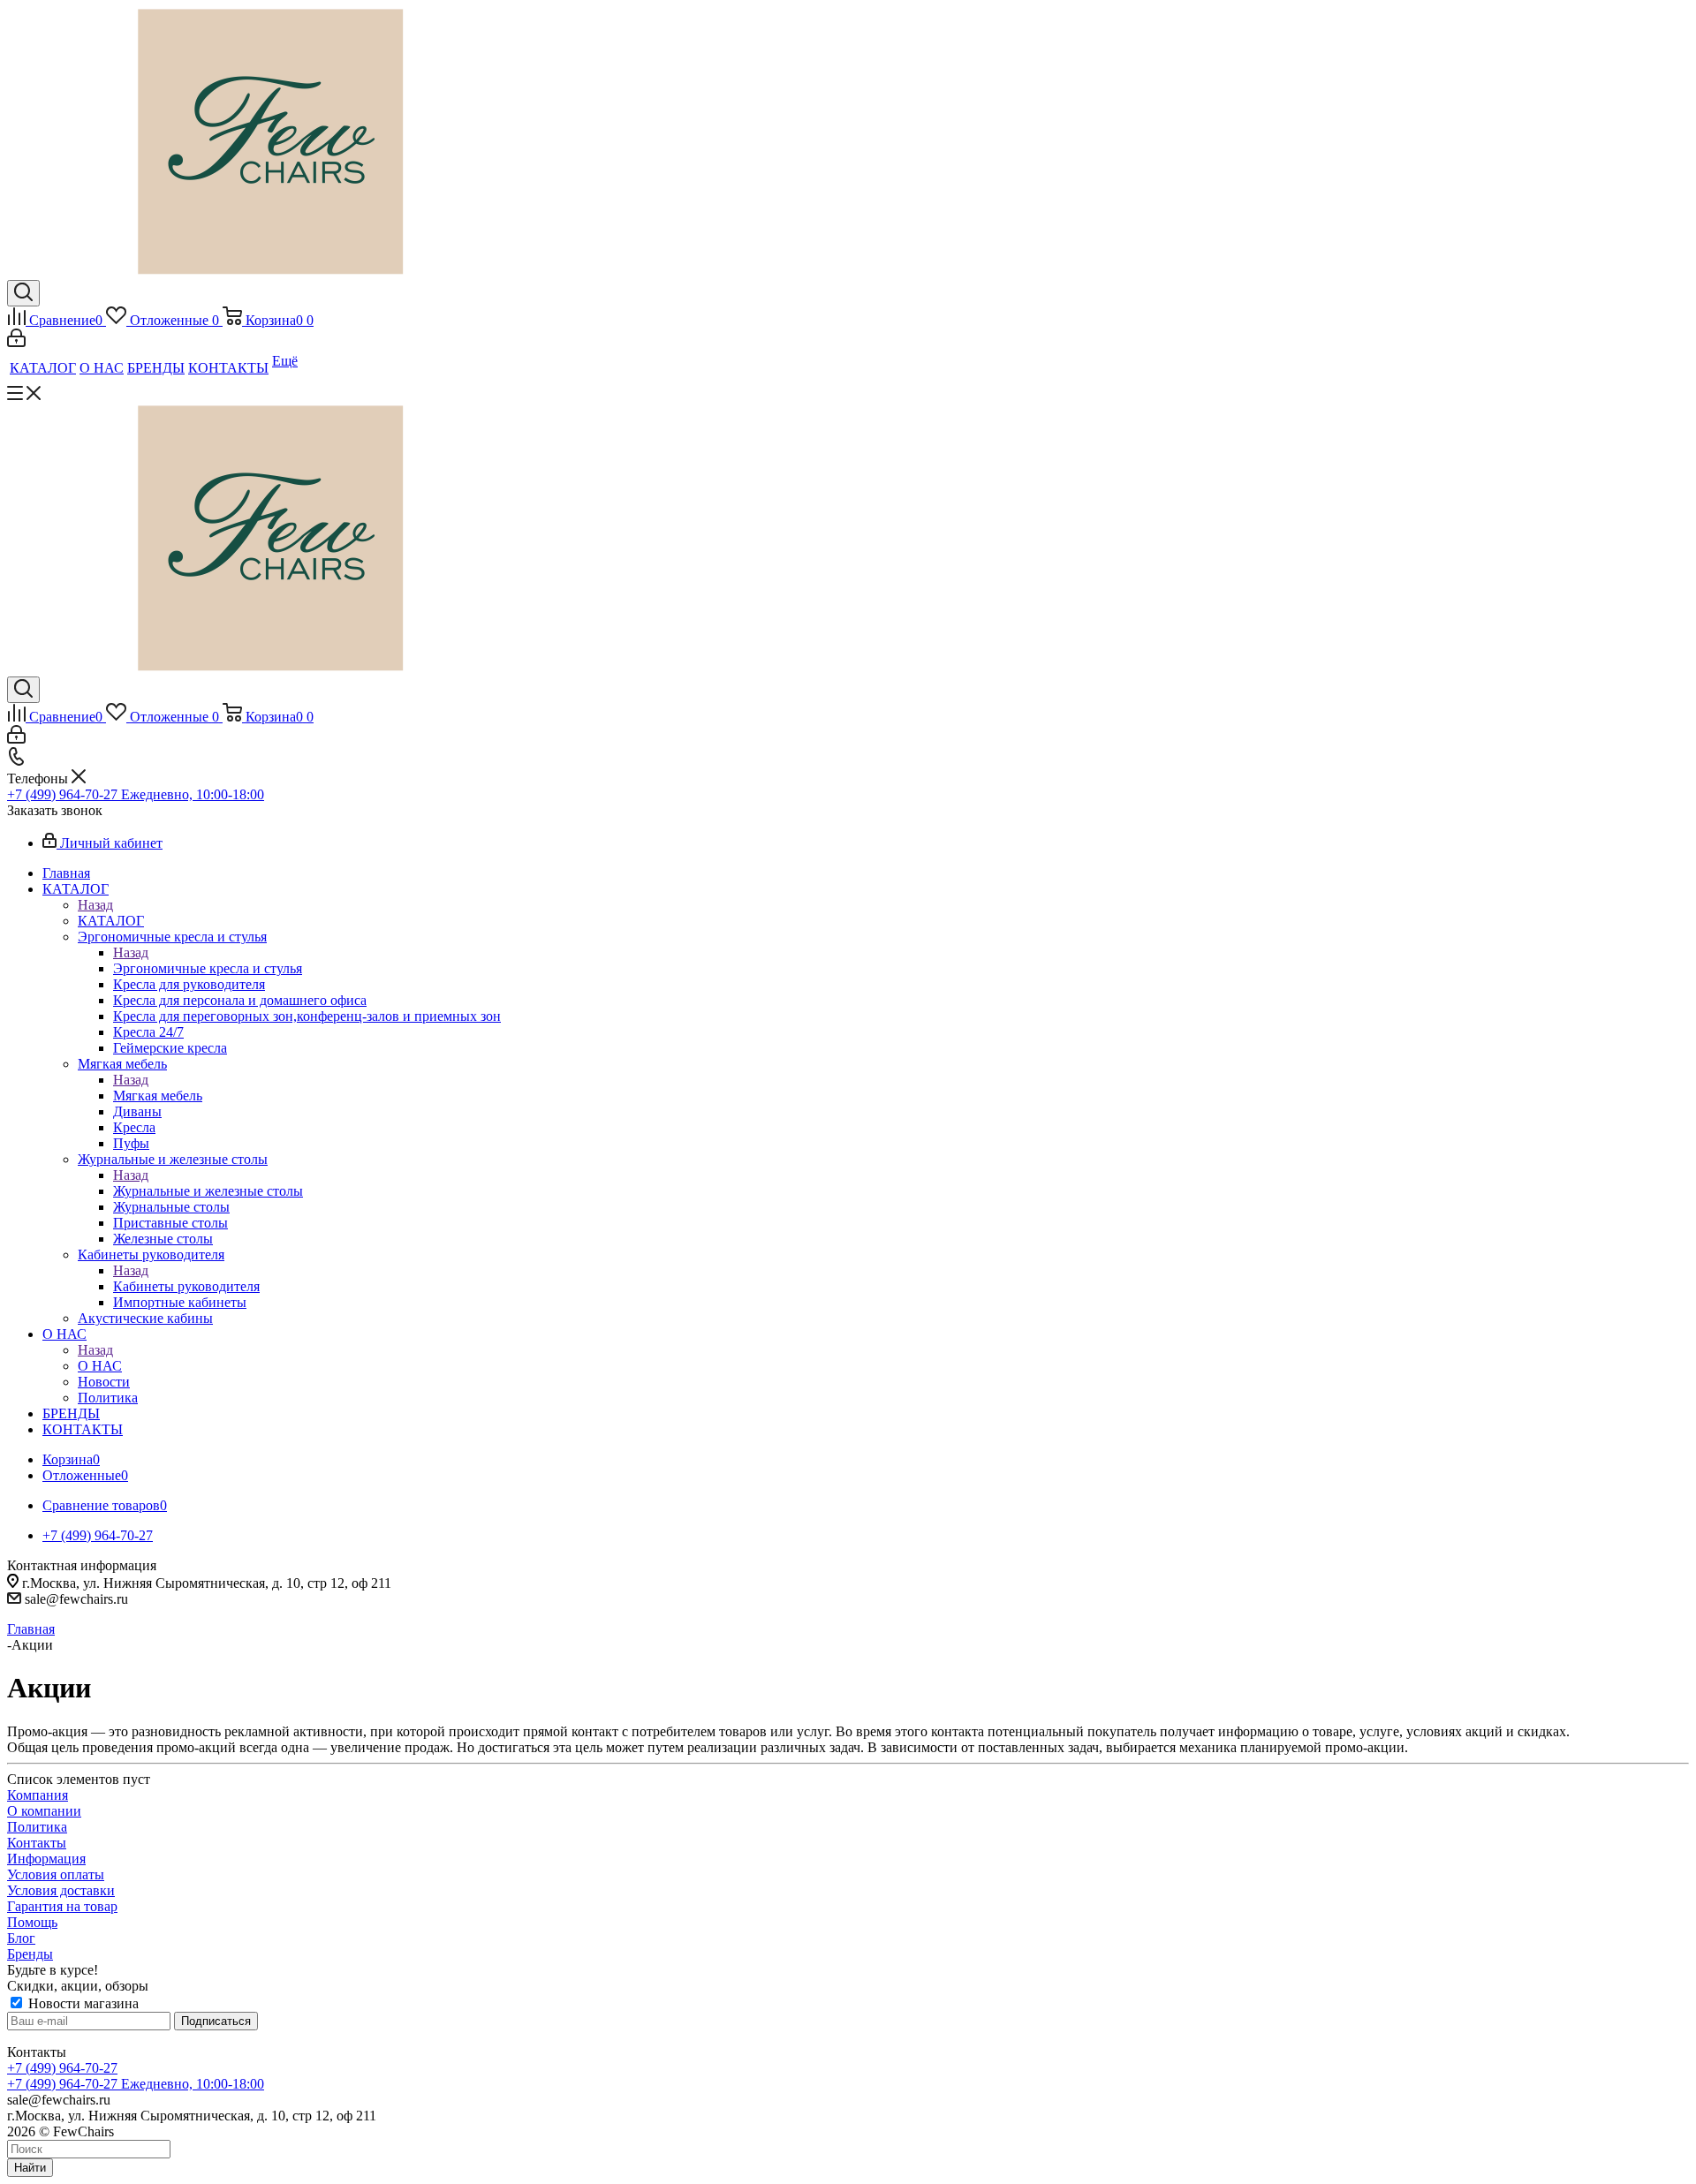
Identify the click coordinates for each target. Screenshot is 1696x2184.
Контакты (37, 1843)
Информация (46, 1859)
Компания (38, 1795)
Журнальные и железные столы (208, 1191)
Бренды (30, 1954)
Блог (21, 1938)
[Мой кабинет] (16, 342)
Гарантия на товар (62, 1906)
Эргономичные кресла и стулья (208, 968)
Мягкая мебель (158, 1096)
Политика (37, 1827)
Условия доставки (61, 1890)
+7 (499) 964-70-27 (62, 2068)
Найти (30, 2168)
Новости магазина (82, 2003)
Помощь (32, 1922)
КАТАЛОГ (111, 921)
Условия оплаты (56, 1874)
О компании (44, 1811)
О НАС (100, 1366)
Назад (95, 905)
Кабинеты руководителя (186, 1286)
